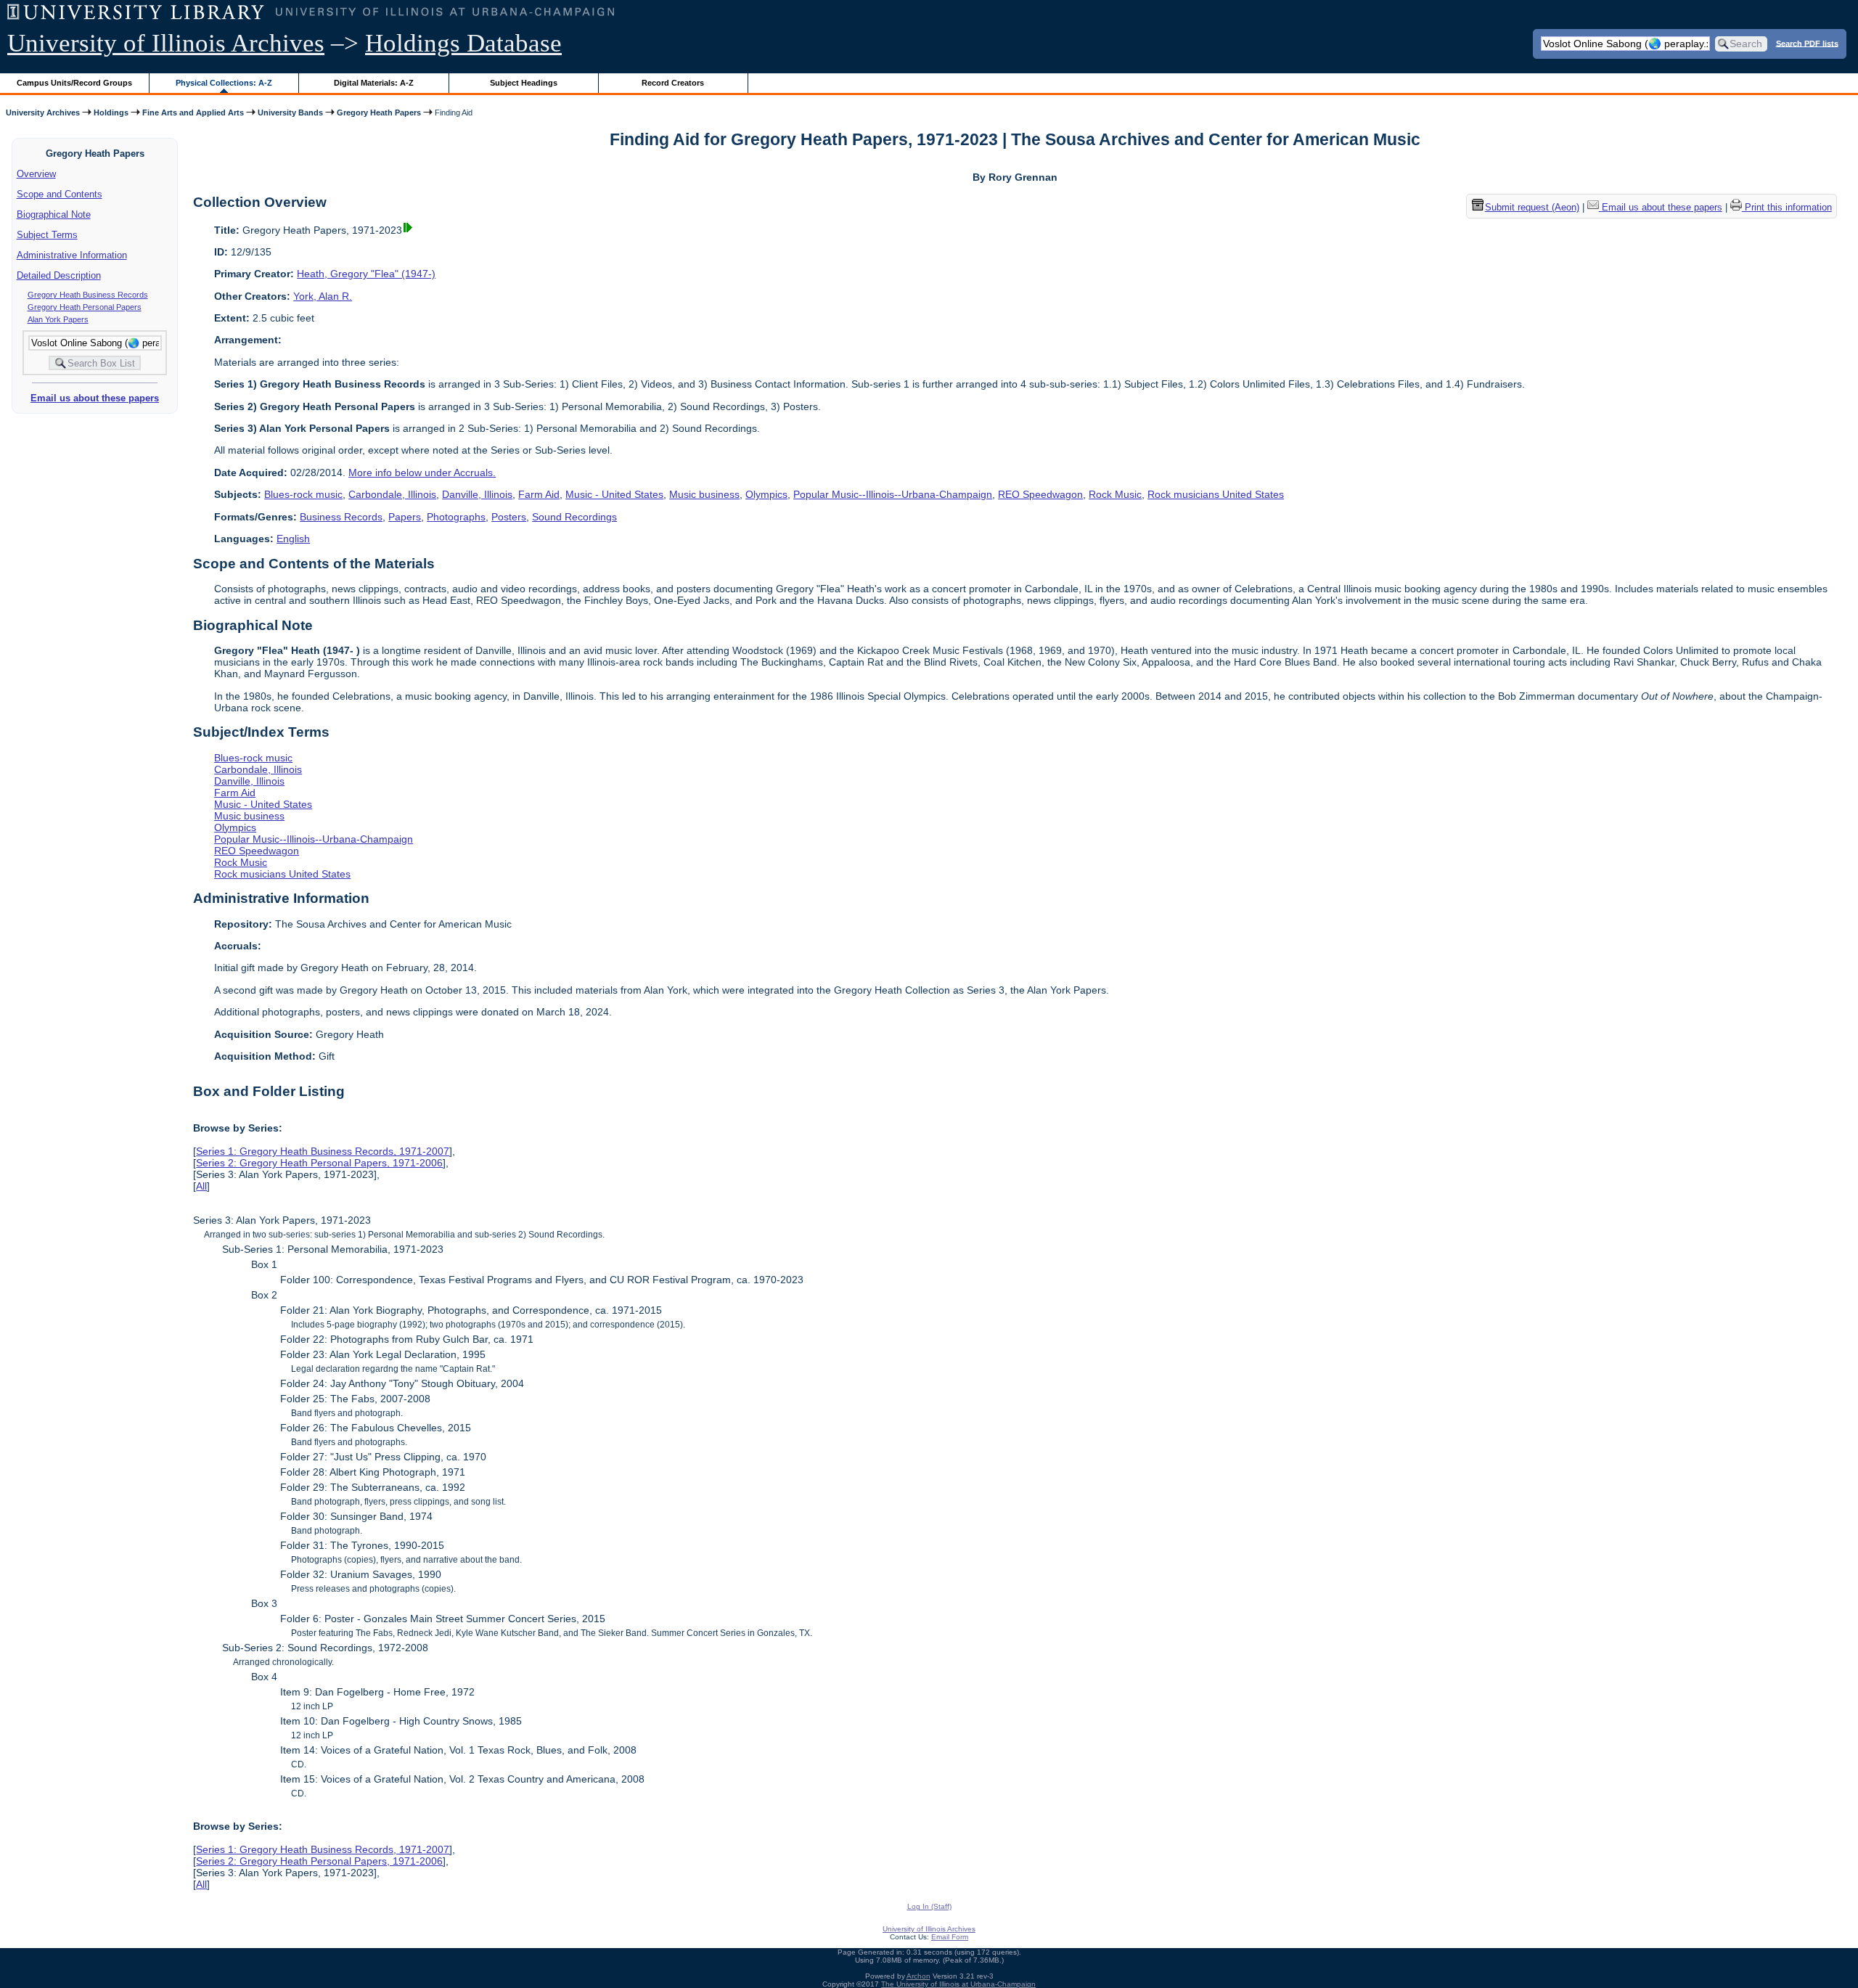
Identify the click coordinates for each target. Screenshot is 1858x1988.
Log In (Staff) (929, 1906)
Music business (704, 494)
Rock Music (1115, 494)
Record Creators (673, 83)
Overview (36, 174)
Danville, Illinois (477, 494)
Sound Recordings (574, 517)
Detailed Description (59, 275)
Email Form (950, 1937)
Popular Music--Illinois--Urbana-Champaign (893, 494)
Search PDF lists (1807, 43)
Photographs (456, 517)
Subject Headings (524, 83)
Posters (509, 517)
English (293, 539)
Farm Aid (539, 494)
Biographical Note (54, 214)
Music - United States (614, 494)
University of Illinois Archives (166, 43)
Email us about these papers (95, 398)
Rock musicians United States (1216, 494)
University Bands (290, 113)
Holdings (111, 113)
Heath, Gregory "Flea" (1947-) (366, 274)
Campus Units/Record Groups (74, 83)
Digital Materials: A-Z (374, 83)
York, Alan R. (323, 296)
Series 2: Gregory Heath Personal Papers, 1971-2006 (319, 1163)
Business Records (341, 517)
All (201, 1186)
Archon (918, 1976)
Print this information (1787, 207)
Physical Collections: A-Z (224, 83)
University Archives (43, 113)
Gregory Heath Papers (379, 113)
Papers (405, 517)
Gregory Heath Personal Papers (85, 307)
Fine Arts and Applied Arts (193, 113)
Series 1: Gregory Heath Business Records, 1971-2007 (323, 1151)
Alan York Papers (58, 319)
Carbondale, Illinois (392, 494)
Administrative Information (72, 255)
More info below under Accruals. (422, 473)
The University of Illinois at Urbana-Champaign (958, 1984)
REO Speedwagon (1040, 494)
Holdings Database (463, 43)
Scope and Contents (60, 194)
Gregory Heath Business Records (88, 295)
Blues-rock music (303, 494)
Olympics (766, 494)
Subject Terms (47, 235)
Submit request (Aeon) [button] (1532, 207)
